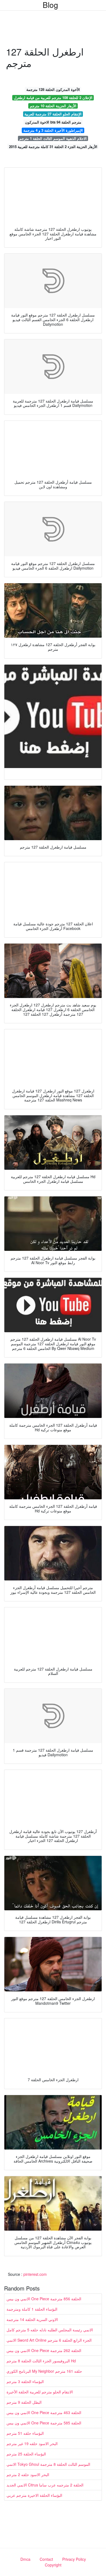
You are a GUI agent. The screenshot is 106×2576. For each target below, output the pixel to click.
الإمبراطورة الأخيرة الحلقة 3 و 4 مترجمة (53, 130)
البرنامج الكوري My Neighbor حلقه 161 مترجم (44, 2371)
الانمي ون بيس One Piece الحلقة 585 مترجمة (44, 2423)
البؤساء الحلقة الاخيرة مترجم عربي (34, 2495)
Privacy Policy (74, 2559)
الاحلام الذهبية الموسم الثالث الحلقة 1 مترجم (53, 138)
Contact (46, 2559)
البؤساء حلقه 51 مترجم (25, 2433)
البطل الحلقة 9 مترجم (24, 2402)
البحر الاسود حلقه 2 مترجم (28, 2474)
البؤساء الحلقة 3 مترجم (25, 2381)
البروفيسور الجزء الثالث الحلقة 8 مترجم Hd (41, 2361)
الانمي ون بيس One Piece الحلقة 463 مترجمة (44, 2412)
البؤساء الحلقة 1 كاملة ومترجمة (32, 2309)
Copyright (53, 2565)
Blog (50, 5)
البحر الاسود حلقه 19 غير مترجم (32, 2443)
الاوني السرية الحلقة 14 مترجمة (32, 2319)
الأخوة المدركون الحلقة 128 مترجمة (53, 89)
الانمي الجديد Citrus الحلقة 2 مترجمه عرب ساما (45, 2485)
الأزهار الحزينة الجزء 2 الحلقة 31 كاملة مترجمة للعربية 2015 (53, 147)
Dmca (25, 2559)
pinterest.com (35, 2274)
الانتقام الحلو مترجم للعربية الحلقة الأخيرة (40, 2392)
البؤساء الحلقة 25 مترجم (26, 2454)
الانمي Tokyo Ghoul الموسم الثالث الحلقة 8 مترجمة (48, 2464)
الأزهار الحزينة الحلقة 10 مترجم (53, 106)
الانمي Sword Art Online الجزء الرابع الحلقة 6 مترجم (49, 2340)
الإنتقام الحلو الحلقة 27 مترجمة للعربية (53, 114)
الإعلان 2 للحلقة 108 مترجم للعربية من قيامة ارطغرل (53, 98)
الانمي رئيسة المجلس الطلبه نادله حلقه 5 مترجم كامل (50, 2330)
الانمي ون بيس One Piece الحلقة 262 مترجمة (44, 2350)
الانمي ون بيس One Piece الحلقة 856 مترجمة (44, 2299)
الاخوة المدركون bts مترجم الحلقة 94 (53, 122)
